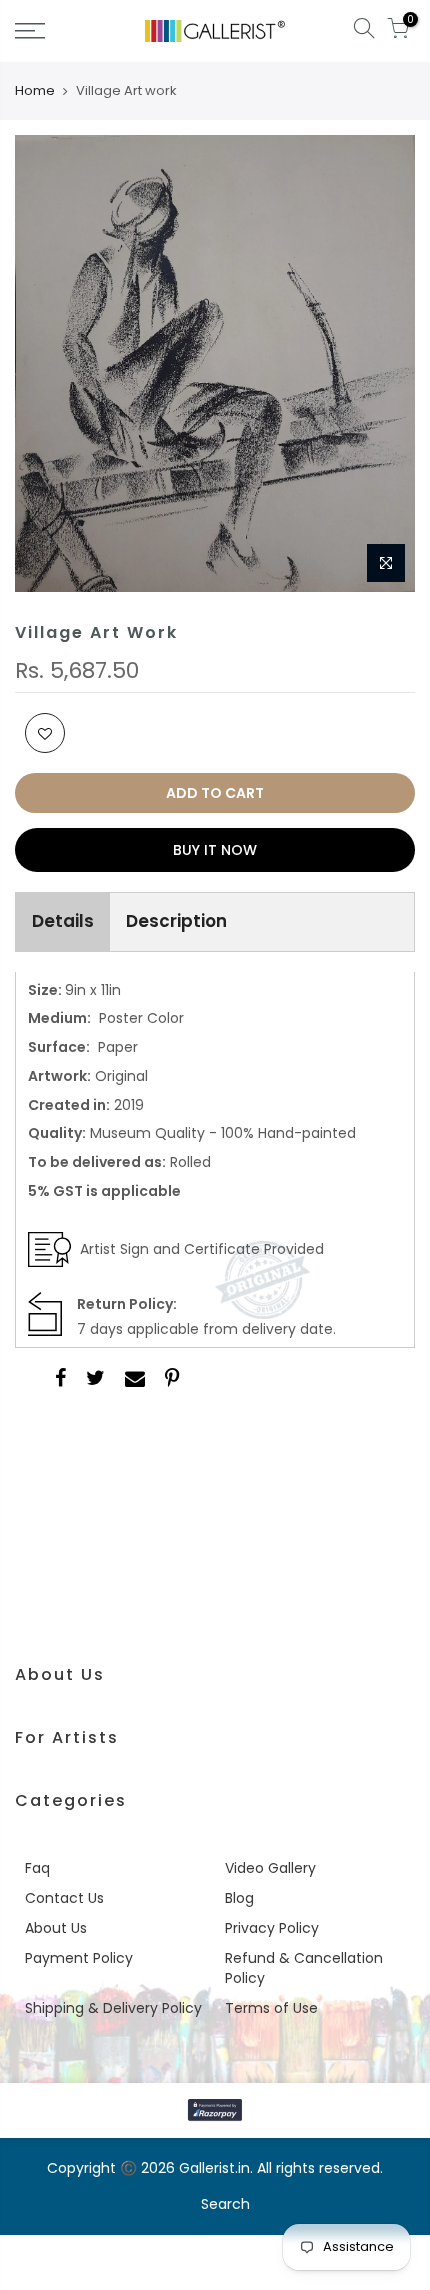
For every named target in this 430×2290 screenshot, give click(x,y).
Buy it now (215, 850)
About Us (56, 1928)
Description (176, 921)
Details (63, 921)
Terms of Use (271, 2008)
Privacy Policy (272, 1928)
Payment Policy (79, 1958)
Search (225, 2204)
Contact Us (64, 1898)
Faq (37, 1868)
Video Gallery (270, 1868)
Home (35, 91)
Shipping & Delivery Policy (113, 2008)
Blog (239, 1898)
